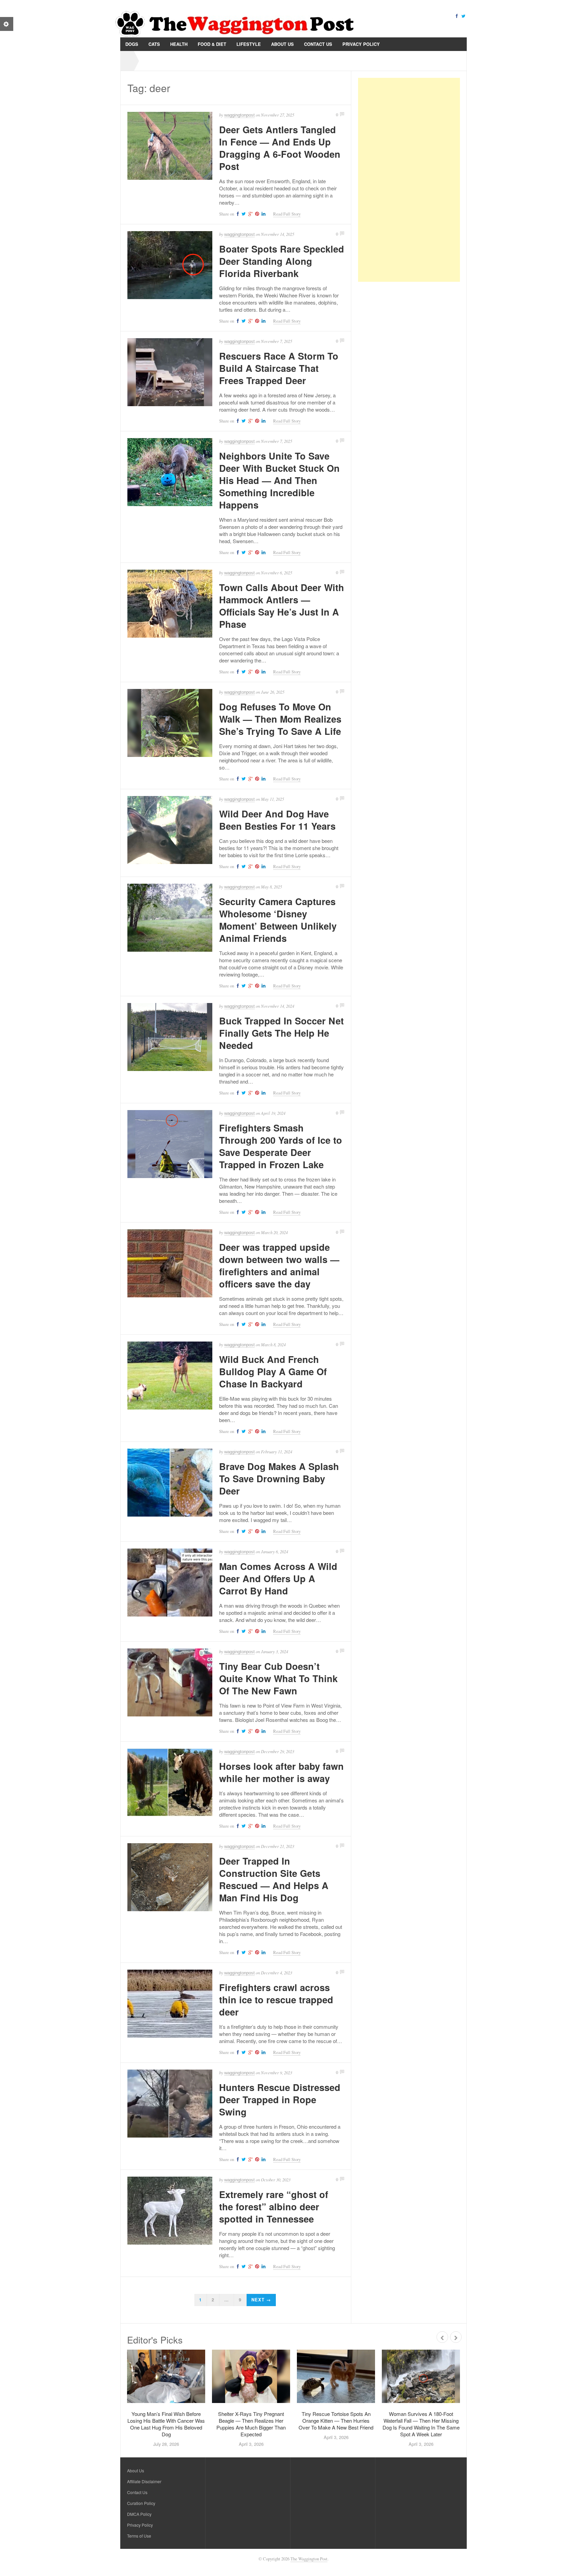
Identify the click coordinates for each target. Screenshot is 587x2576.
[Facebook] (457, 15)
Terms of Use (139, 2536)
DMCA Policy (139, 2514)
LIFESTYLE (249, 44)
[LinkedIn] (263, 214)
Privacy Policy (361, 44)
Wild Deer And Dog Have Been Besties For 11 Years (277, 820)
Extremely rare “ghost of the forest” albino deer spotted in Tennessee (274, 2207)
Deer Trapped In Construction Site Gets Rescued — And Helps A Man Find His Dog (274, 1879)
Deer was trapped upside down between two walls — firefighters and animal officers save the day (279, 1265)
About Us (282, 44)
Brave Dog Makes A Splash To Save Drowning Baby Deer (279, 1479)
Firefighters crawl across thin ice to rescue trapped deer (276, 2000)
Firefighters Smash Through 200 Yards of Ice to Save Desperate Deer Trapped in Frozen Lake (281, 1146)
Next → (261, 2300)
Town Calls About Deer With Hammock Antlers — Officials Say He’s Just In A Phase (282, 606)
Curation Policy (141, 2503)
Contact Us (318, 44)
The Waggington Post (309, 2559)
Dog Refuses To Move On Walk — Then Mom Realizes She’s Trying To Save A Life (280, 719)
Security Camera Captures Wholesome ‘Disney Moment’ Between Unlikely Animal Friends (278, 920)
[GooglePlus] (250, 214)
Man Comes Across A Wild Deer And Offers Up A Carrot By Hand (278, 1578)
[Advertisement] (409, 180)
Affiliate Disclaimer (144, 2481)
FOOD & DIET (212, 44)
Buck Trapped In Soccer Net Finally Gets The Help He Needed (281, 1033)
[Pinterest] (256, 214)
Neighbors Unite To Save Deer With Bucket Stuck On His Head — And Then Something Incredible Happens (279, 480)
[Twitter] (463, 15)
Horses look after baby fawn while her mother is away (281, 1772)
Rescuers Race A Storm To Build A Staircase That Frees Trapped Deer (279, 368)
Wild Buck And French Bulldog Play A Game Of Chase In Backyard (273, 1371)
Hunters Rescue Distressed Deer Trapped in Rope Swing (280, 2099)
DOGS (132, 44)
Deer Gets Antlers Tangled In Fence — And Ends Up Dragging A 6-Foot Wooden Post (280, 148)
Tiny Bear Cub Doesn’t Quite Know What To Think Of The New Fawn (278, 1678)
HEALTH (179, 44)
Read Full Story (287, 214)
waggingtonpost (239, 115)
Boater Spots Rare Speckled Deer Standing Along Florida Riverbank (282, 261)
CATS (154, 44)
